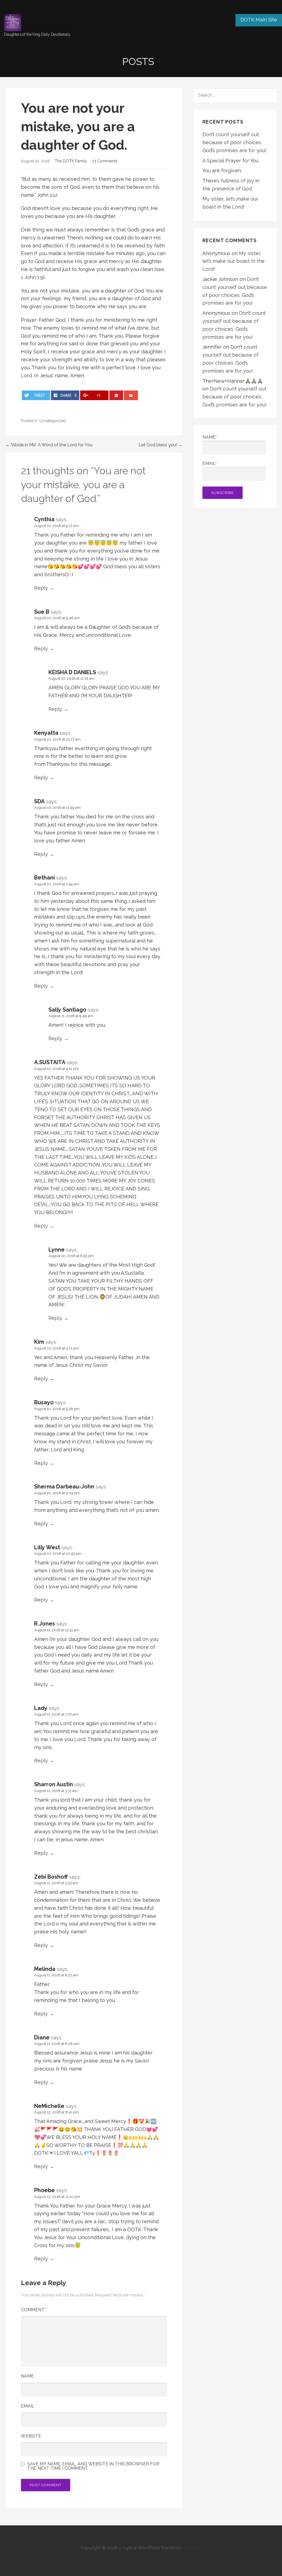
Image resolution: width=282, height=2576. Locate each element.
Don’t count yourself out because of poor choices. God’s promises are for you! (234, 142)
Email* (210, 464)
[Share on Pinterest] (116, 395)
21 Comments (105, 161)
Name (27, 2376)
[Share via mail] (131, 395)
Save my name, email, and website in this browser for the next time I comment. (93, 2466)
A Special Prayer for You (231, 161)
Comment (34, 2310)
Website (31, 2436)
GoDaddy (192, 2548)
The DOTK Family (71, 161)
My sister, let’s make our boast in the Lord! (234, 261)
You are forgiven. (222, 170)
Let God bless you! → (161, 445)
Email (28, 2406)
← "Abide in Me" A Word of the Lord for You (49, 445)
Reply (41, 588)
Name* (210, 437)
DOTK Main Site (259, 20)
